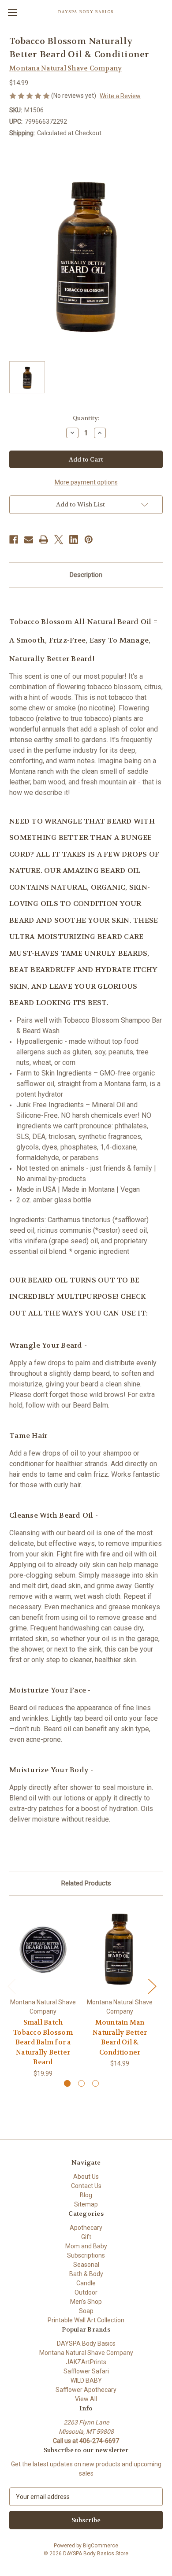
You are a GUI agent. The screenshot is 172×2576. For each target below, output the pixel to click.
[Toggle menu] (12, 12)
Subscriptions (86, 2255)
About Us (86, 2177)
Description (86, 575)
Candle (86, 2283)
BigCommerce (101, 2546)
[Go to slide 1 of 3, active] (67, 2083)
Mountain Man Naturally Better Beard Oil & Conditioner (120, 2037)
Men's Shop (86, 2302)
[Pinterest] (89, 540)
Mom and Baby (86, 2246)
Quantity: (86, 418)
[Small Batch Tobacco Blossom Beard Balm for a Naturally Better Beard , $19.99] (43, 1949)
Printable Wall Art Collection (86, 2320)
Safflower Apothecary (86, 2390)
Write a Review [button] (120, 96)
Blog (86, 2195)
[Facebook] (14, 540)
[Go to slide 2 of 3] (81, 2083)
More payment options (86, 482)
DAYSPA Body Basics (86, 2343)
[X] (59, 540)
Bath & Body (86, 2274)
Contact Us (86, 2186)
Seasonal (86, 2265)
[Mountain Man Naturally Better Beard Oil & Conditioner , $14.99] (120, 1949)
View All (86, 2399)
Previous (11, 1986)
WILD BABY (86, 2380)
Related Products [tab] (86, 1883)
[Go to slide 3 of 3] (95, 2083)
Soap (86, 2311)
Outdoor (86, 2292)
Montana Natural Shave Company (86, 2353)
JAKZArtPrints (86, 2362)
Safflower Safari (86, 2371)
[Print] (44, 540)
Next (152, 1986)
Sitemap (86, 2204)
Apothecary (86, 2228)
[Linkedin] (74, 540)
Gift (86, 2237)
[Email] (29, 540)
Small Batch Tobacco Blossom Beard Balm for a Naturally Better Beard (43, 2042)
